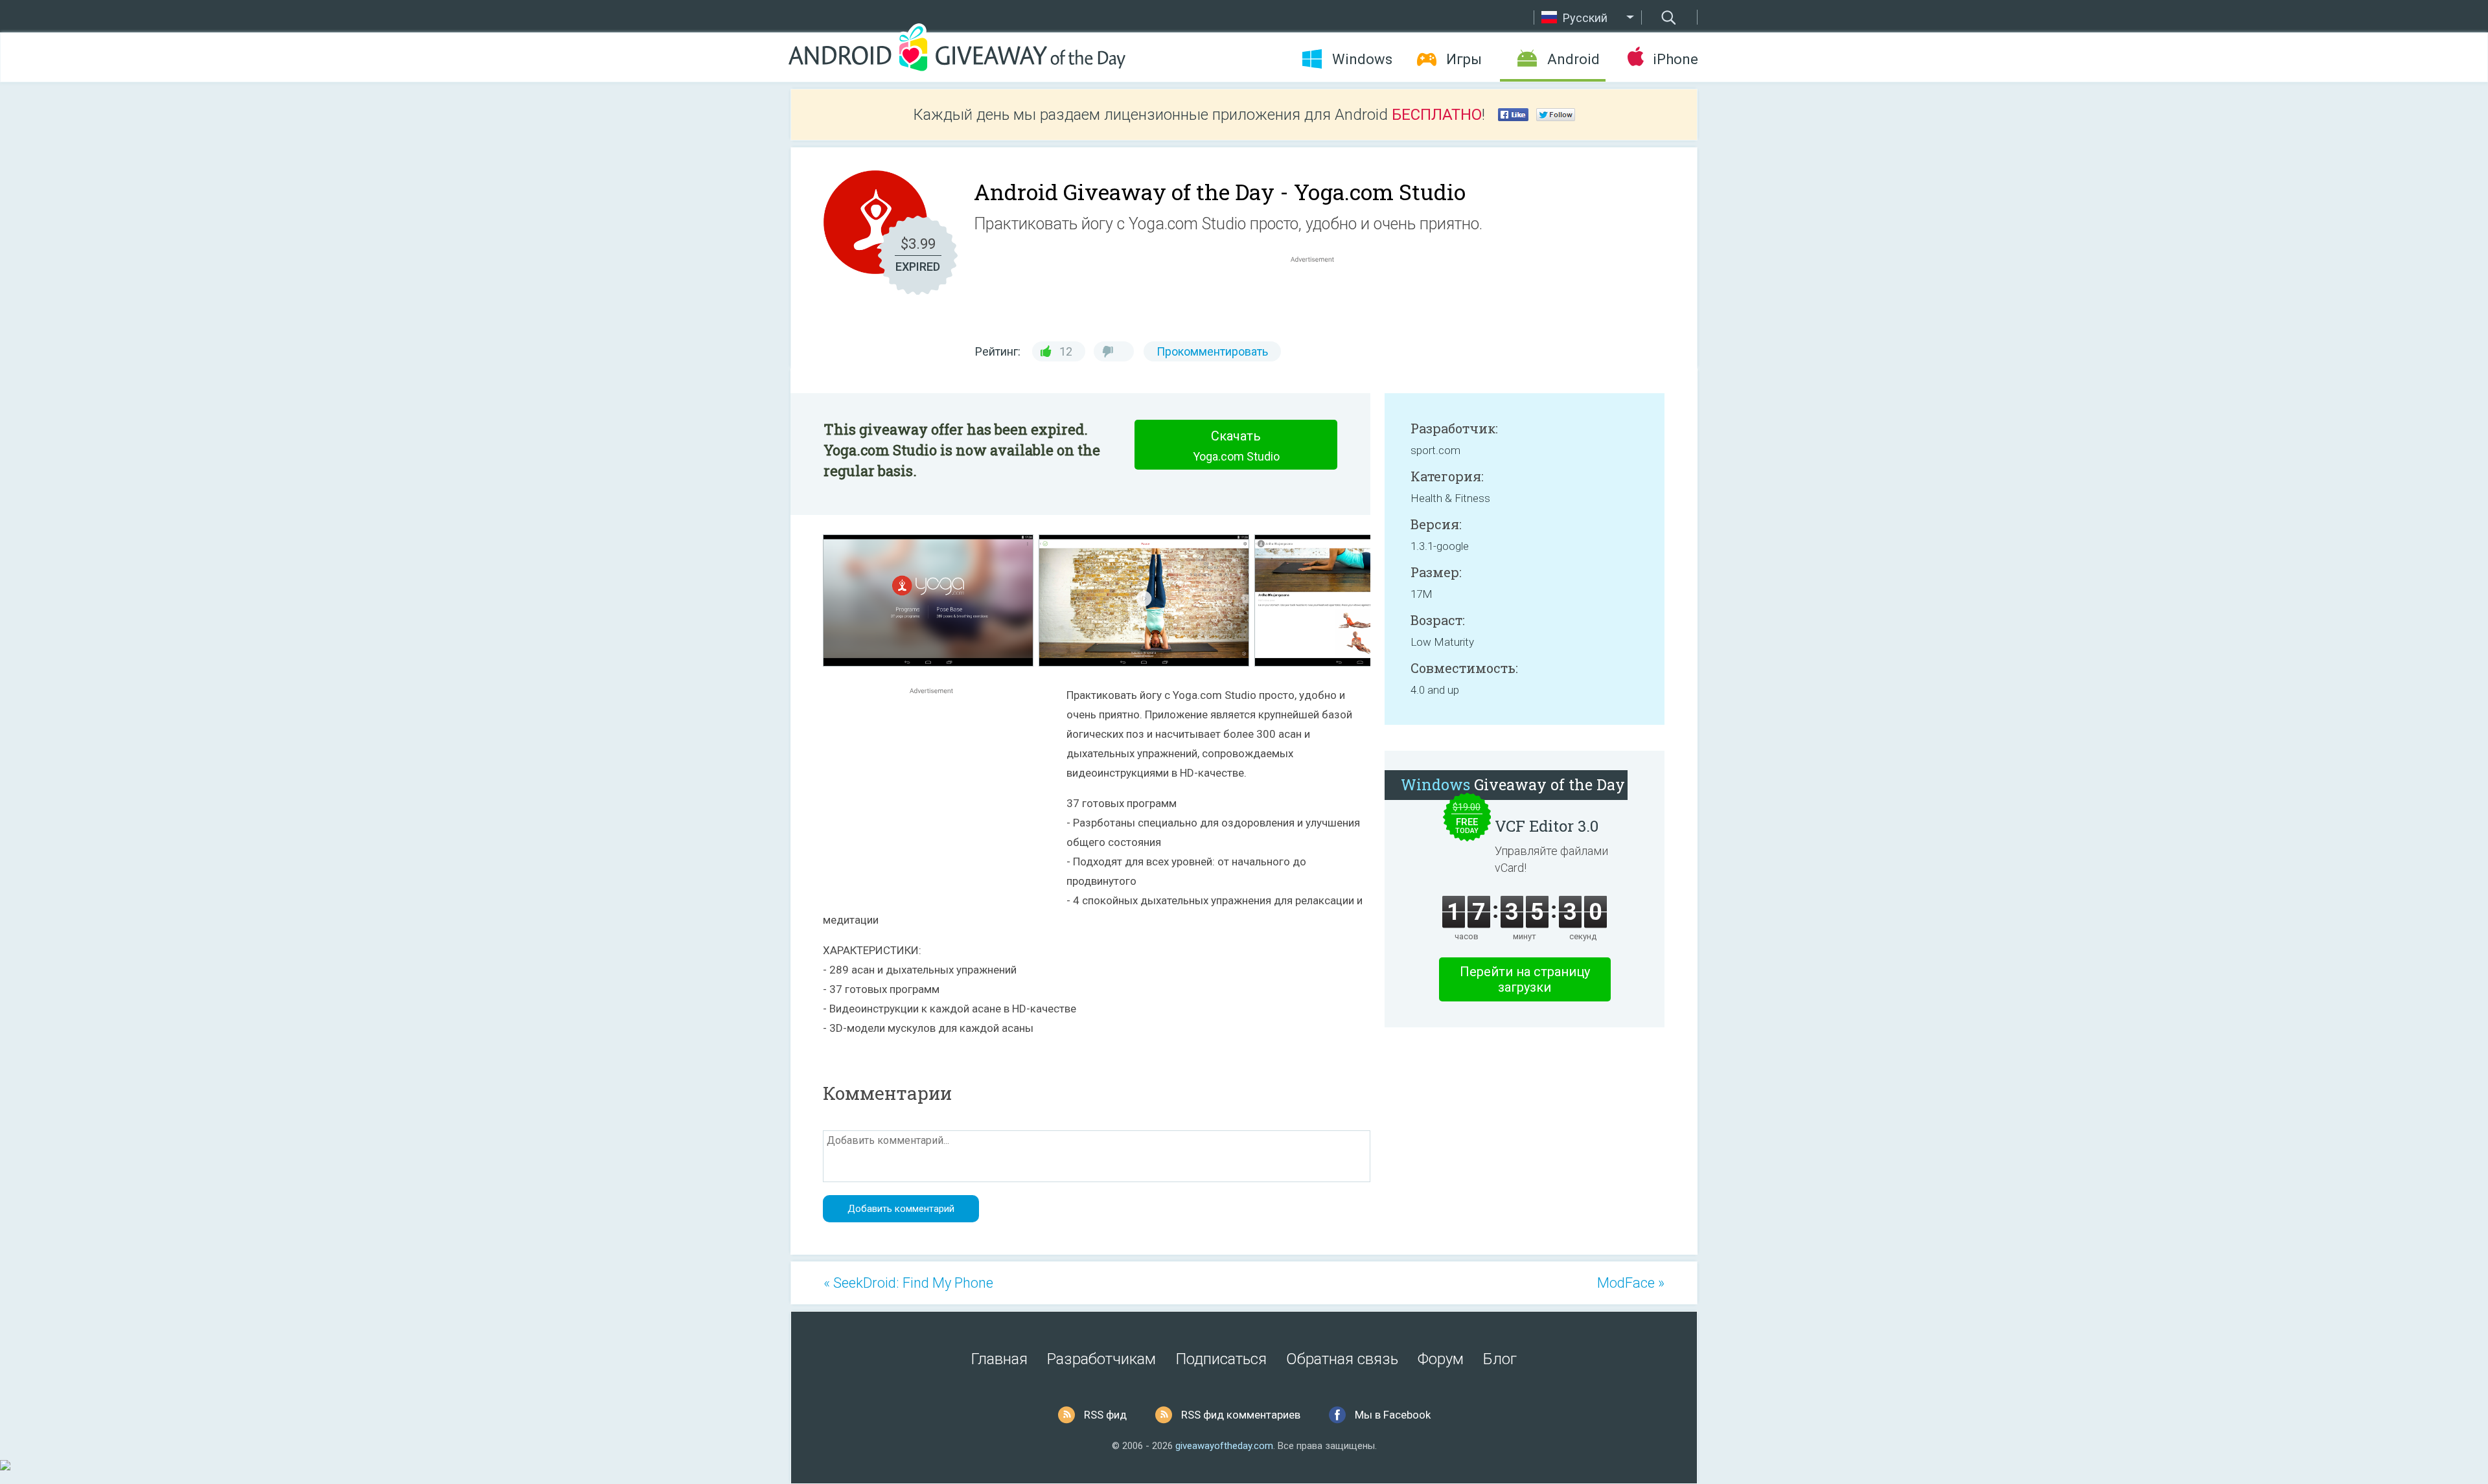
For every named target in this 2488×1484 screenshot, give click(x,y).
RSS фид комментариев (1241, 1415)
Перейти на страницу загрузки (1525, 979)
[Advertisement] (1319, 297)
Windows (1362, 59)
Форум (1441, 1359)
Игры (1464, 59)
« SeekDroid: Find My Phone (908, 1283)
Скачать (1236, 446)
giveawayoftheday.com (1224, 1446)
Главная (999, 1359)
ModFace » (1631, 1283)
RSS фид (1105, 1415)
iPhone (1675, 59)
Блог (1500, 1359)
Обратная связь (1342, 1359)
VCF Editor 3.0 (1547, 826)
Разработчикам (1101, 1359)
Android (1573, 59)
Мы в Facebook (1393, 1415)
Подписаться (1221, 1359)
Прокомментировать (1212, 351)
